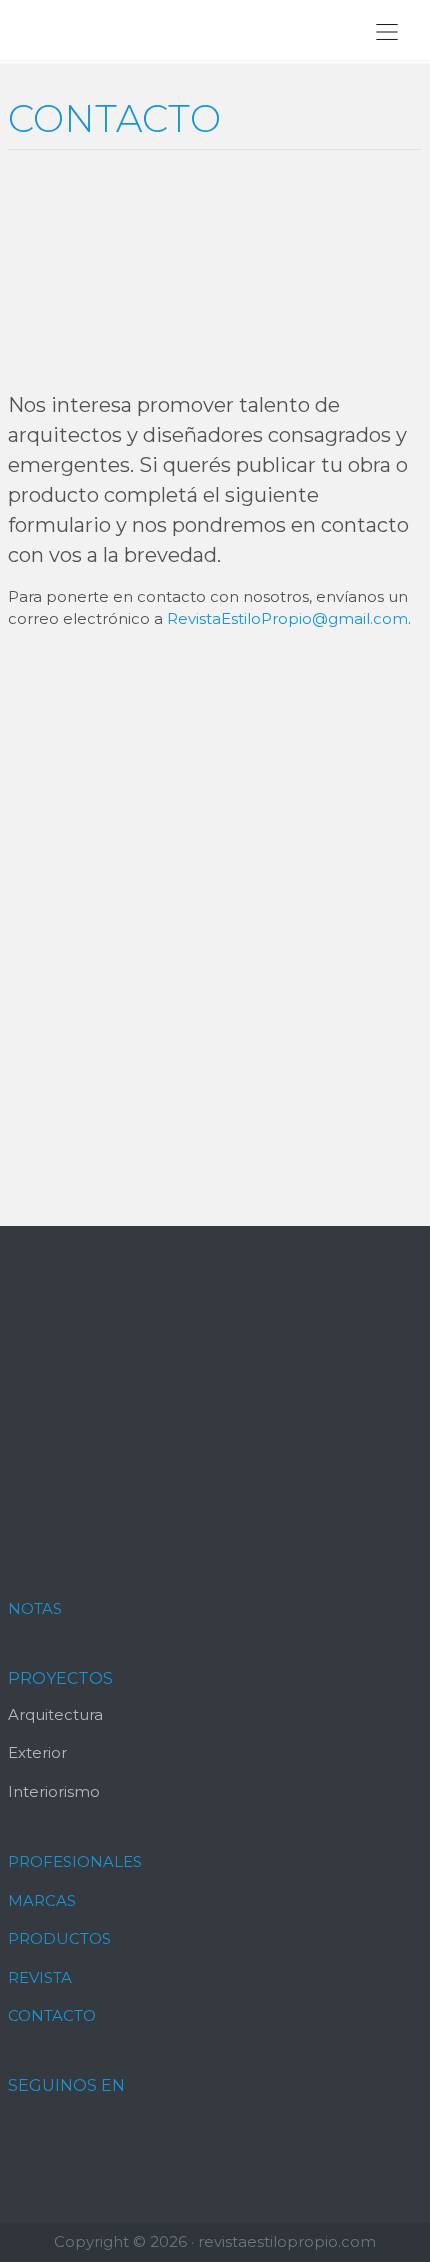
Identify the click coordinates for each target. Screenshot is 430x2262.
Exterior (37, 1752)
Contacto (52, 2015)
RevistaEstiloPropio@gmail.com (287, 618)
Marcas (42, 1900)
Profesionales (75, 1861)
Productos (59, 1938)
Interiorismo (54, 1791)
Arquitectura (55, 1714)
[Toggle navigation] (387, 32)
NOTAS (35, 1608)
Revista (40, 1977)
